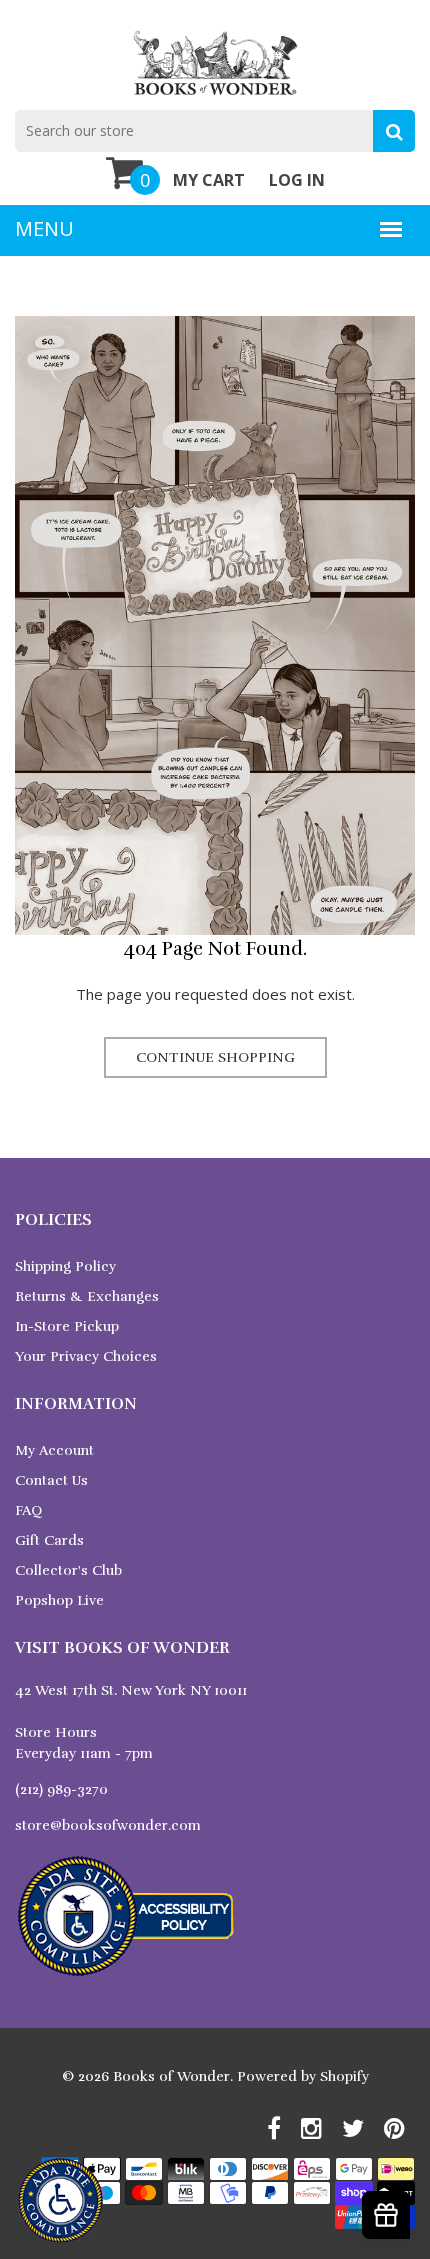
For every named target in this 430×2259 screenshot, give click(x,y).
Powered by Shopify (303, 2076)
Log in (297, 180)
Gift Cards (49, 1540)
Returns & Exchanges (87, 1296)
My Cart (209, 180)
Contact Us (51, 1480)
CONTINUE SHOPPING (215, 1057)
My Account (54, 1450)
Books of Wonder (171, 2076)
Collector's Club (68, 1570)
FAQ (28, 1510)
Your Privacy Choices (86, 1356)
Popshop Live (59, 1600)
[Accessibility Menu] (60, 2200)
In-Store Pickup (67, 1326)
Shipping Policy (65, 1266)
